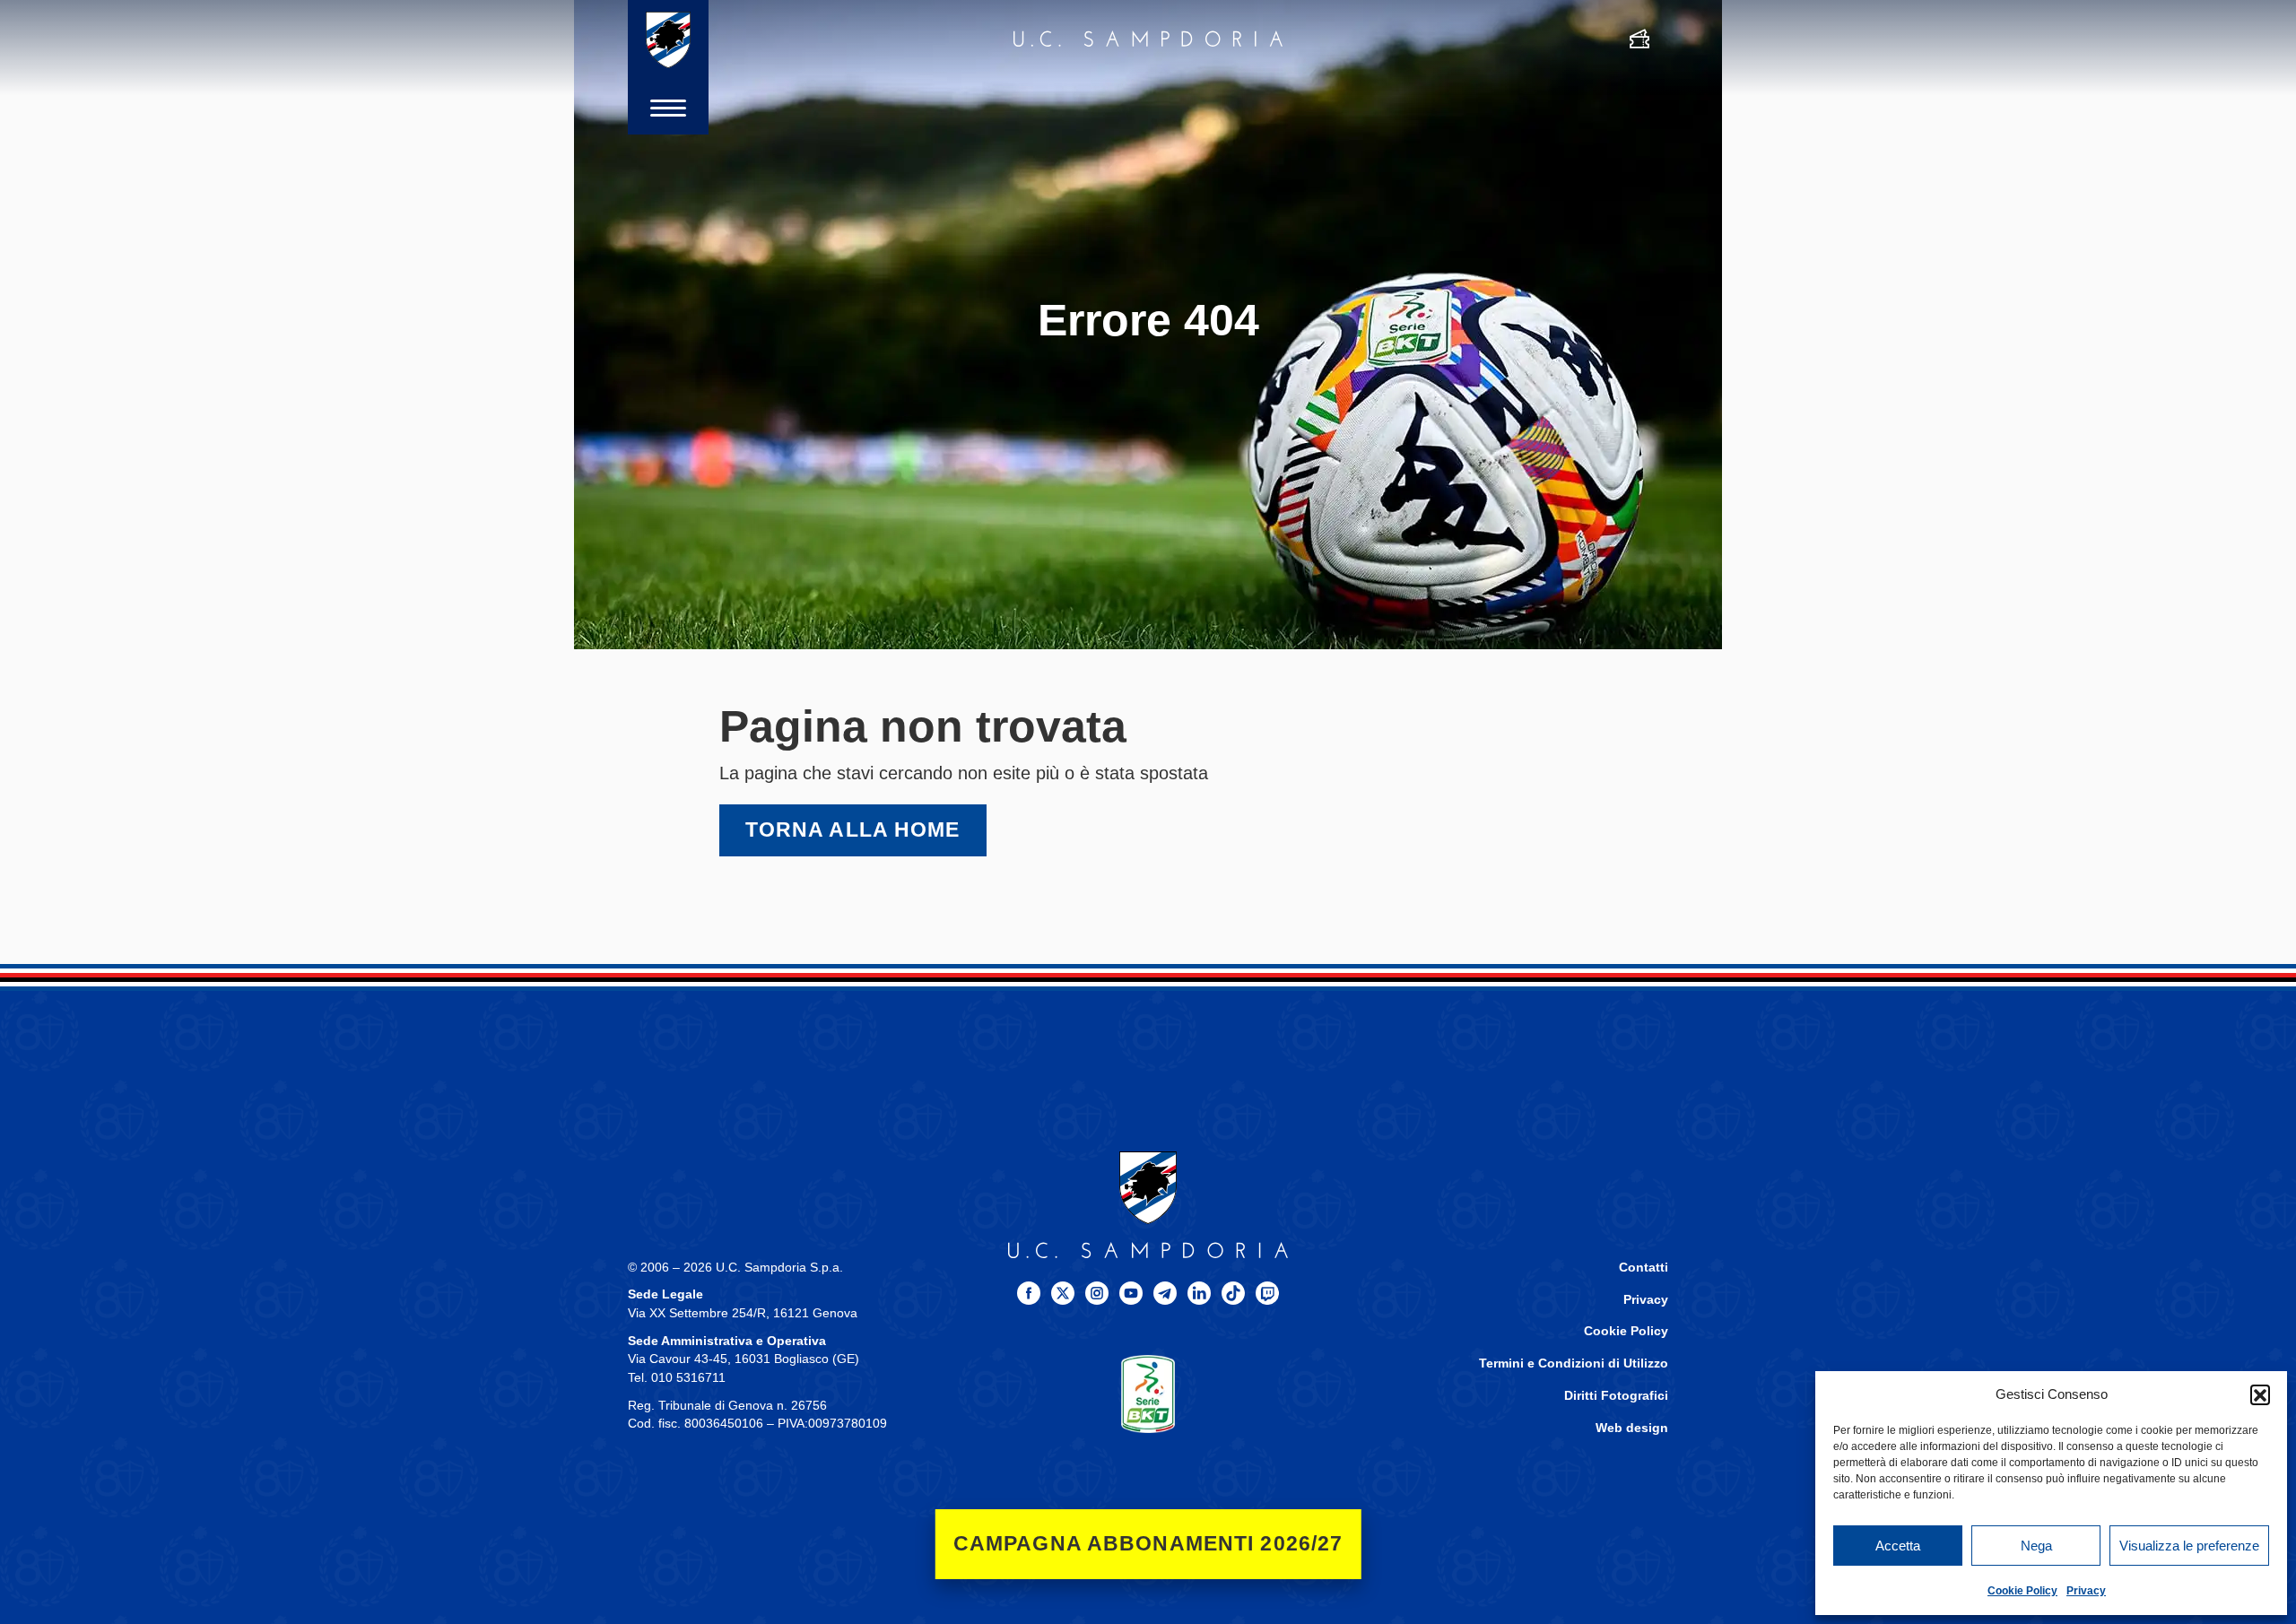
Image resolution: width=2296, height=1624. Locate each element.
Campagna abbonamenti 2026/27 (1148, 1544)
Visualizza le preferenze (2189, 1546)
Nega (2036, 1546)
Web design (1632, 1428)
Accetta (1898, 1546)
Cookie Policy (2022, 1591)
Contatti (1644, 1268)
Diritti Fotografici (1616, 1396)
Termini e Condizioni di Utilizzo (1574, 1363)
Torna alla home (853, 830)
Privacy (2086, 1591)
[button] (2260, 1394)
